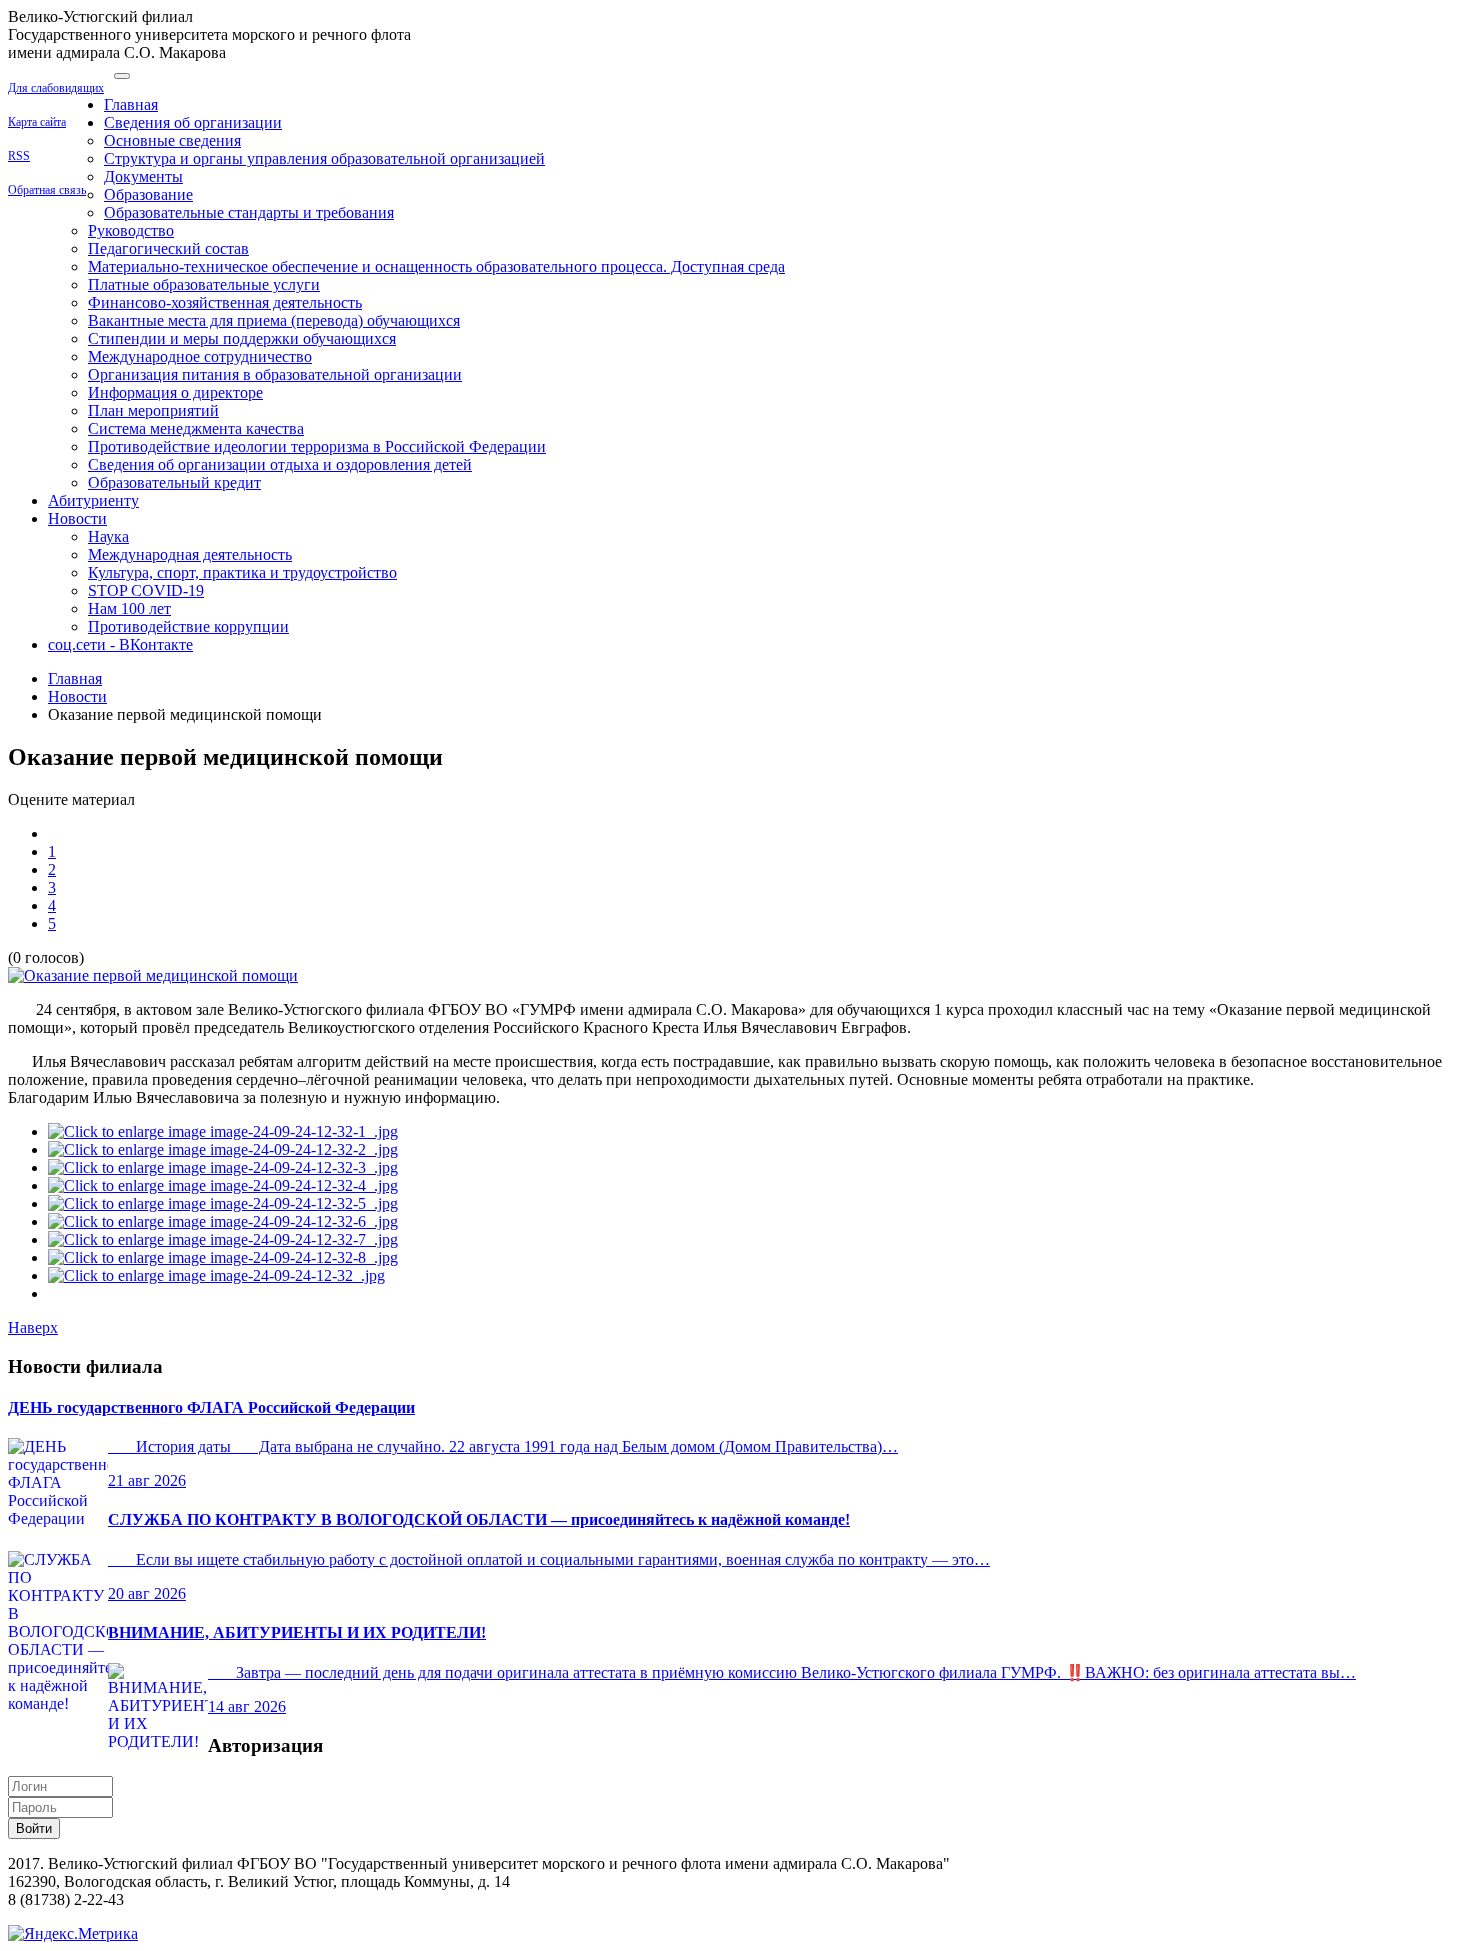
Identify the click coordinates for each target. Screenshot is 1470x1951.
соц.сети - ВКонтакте (120, 644)
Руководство (131, 230)
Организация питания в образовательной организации (275, 374)
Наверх (33, 1327)
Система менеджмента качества (196, 428)
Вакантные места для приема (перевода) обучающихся (274, 320)
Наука (108, 536)
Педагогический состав (168, 248)
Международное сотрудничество (200, 356)
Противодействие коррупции (188, 626)
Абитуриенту (93, 500)
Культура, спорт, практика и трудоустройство (242, 572)
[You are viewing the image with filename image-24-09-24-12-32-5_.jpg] (223, 1203)
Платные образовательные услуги (204, 284)
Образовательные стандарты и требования (249, 212)
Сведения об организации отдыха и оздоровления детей (280, 464)
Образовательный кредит (174, 482)
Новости (77, 518)
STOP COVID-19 (146, 590)
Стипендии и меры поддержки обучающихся (242, 338)
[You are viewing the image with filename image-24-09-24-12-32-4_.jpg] (223, 1185)
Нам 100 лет (129, 608)
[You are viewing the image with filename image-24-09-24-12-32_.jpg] (216, 1275)
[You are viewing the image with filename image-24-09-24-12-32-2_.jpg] (223, 1149)
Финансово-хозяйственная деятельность (225, 302)
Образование (148, 194)
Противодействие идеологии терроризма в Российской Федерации (317, 446)
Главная (131, 104)
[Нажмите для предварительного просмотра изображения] (153, 975)
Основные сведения (172, 140)
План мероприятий (153, 410)
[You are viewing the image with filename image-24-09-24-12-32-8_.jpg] (223, 1257)
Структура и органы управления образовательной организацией (324, 158)
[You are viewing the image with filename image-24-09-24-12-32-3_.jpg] (223, 1167)
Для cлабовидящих (56, 88)
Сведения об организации (193, 122)
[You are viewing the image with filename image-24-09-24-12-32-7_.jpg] (223, 1239)
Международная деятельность (190, 554)
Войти (34, 1828)
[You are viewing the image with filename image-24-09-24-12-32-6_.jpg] (223, 1221)
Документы (143, 176)
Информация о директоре (175, 392)
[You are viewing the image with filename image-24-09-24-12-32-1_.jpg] (223, 1131)
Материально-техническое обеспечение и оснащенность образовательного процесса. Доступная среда (436, 266)
